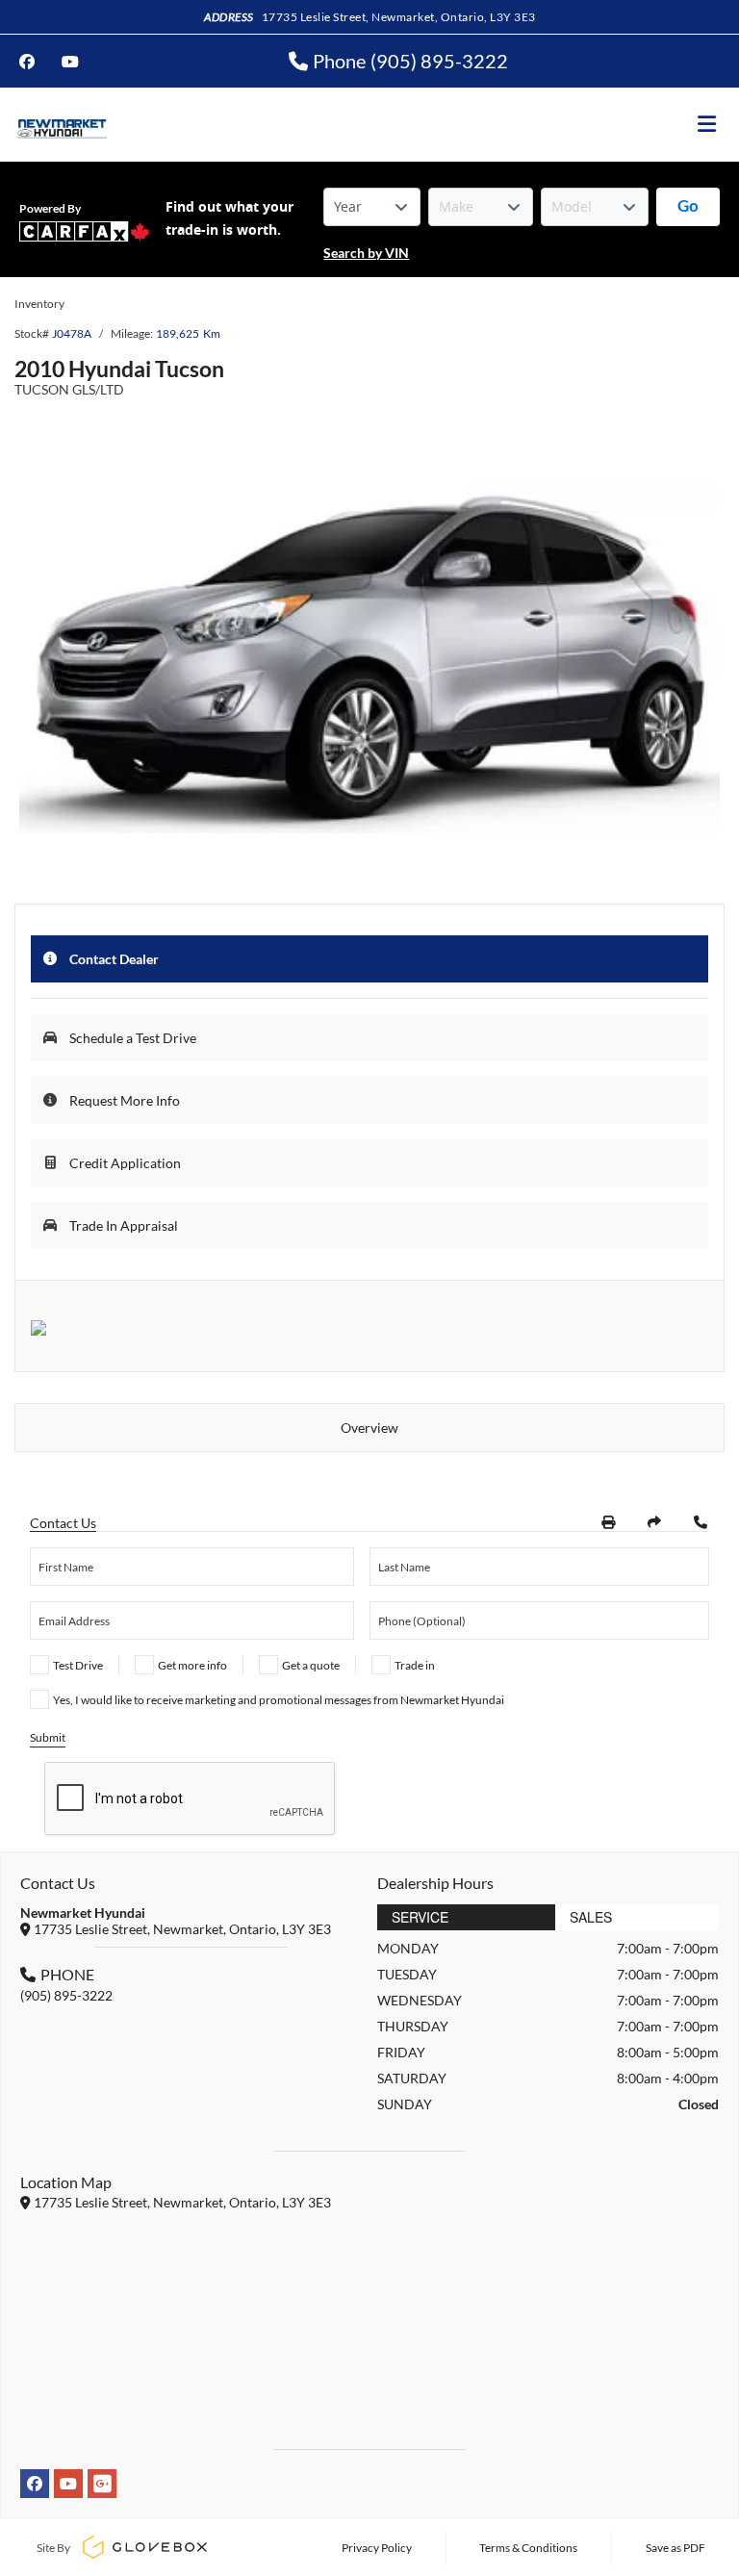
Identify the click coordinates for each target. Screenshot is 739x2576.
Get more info (192, 1665)
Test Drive (78, 1665)
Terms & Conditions (528, 2548)
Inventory (39, 304)
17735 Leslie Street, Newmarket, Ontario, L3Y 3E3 (399, 17)
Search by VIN (366, 253)
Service (420, 1917)
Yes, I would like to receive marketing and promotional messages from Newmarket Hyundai (279, 1700)
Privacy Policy (377, 2548)
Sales (591, 1917)
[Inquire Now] (701, 1522)
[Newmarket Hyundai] (61, 125)
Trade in (415, 1665)
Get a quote (311, 1665)
